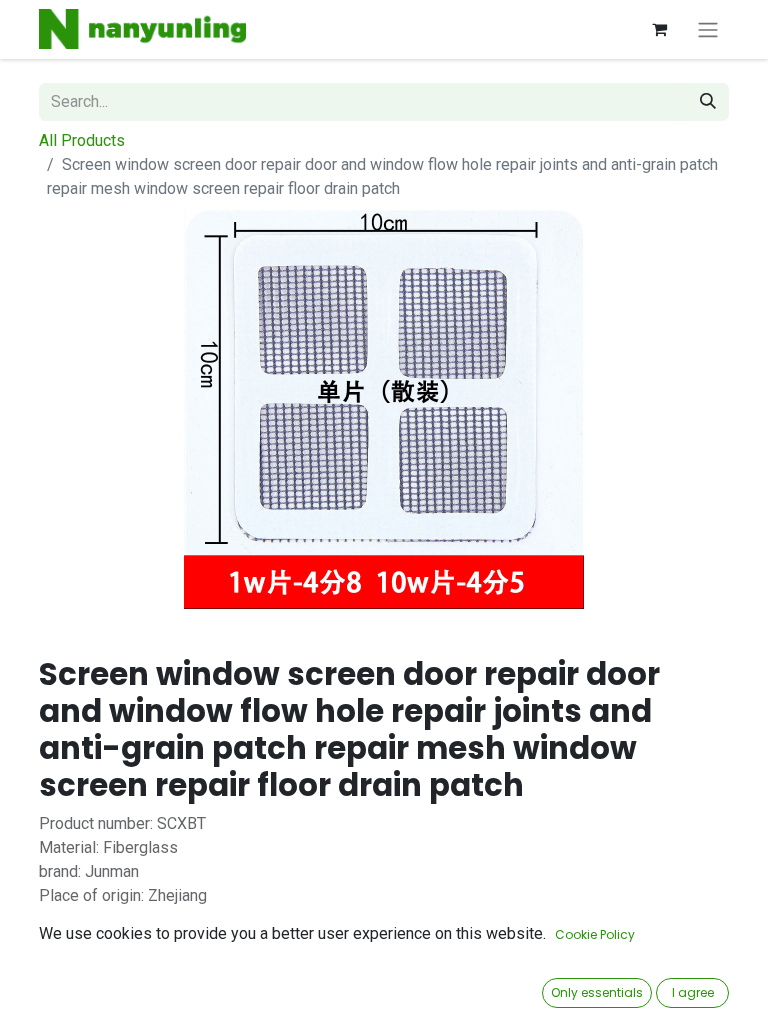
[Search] (708, 102)
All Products (82, 140)
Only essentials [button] (597, 992)
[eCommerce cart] (659, 29)
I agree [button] (693, 992)
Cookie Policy (595, 934)
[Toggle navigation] (708, 29)
